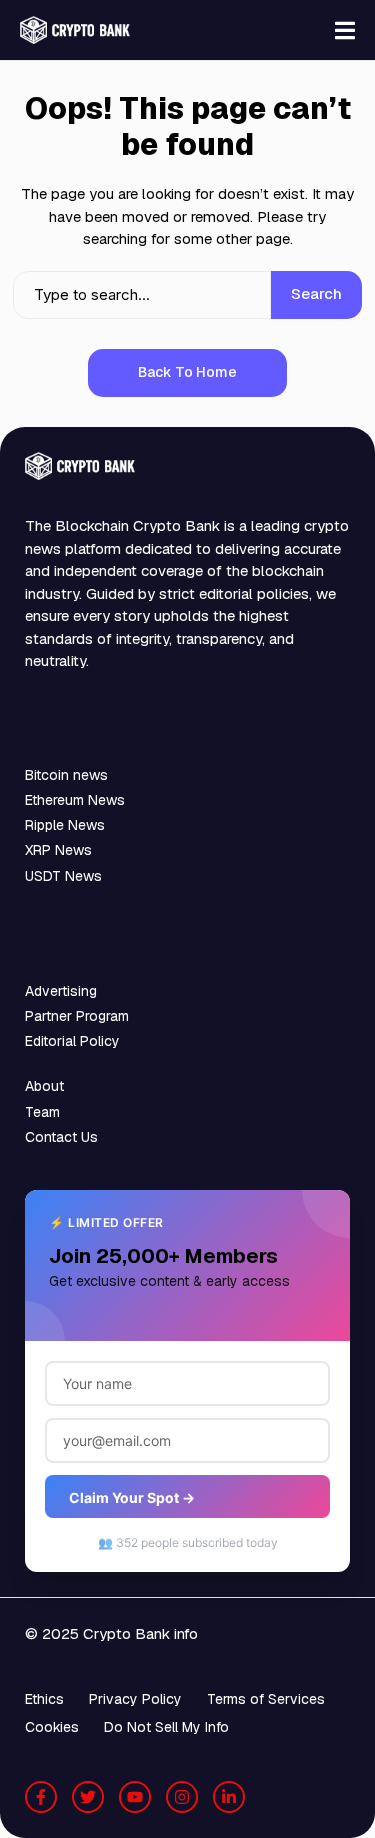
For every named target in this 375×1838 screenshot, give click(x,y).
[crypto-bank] (75, 30)
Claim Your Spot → (132, 1497)
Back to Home (187, 372)
